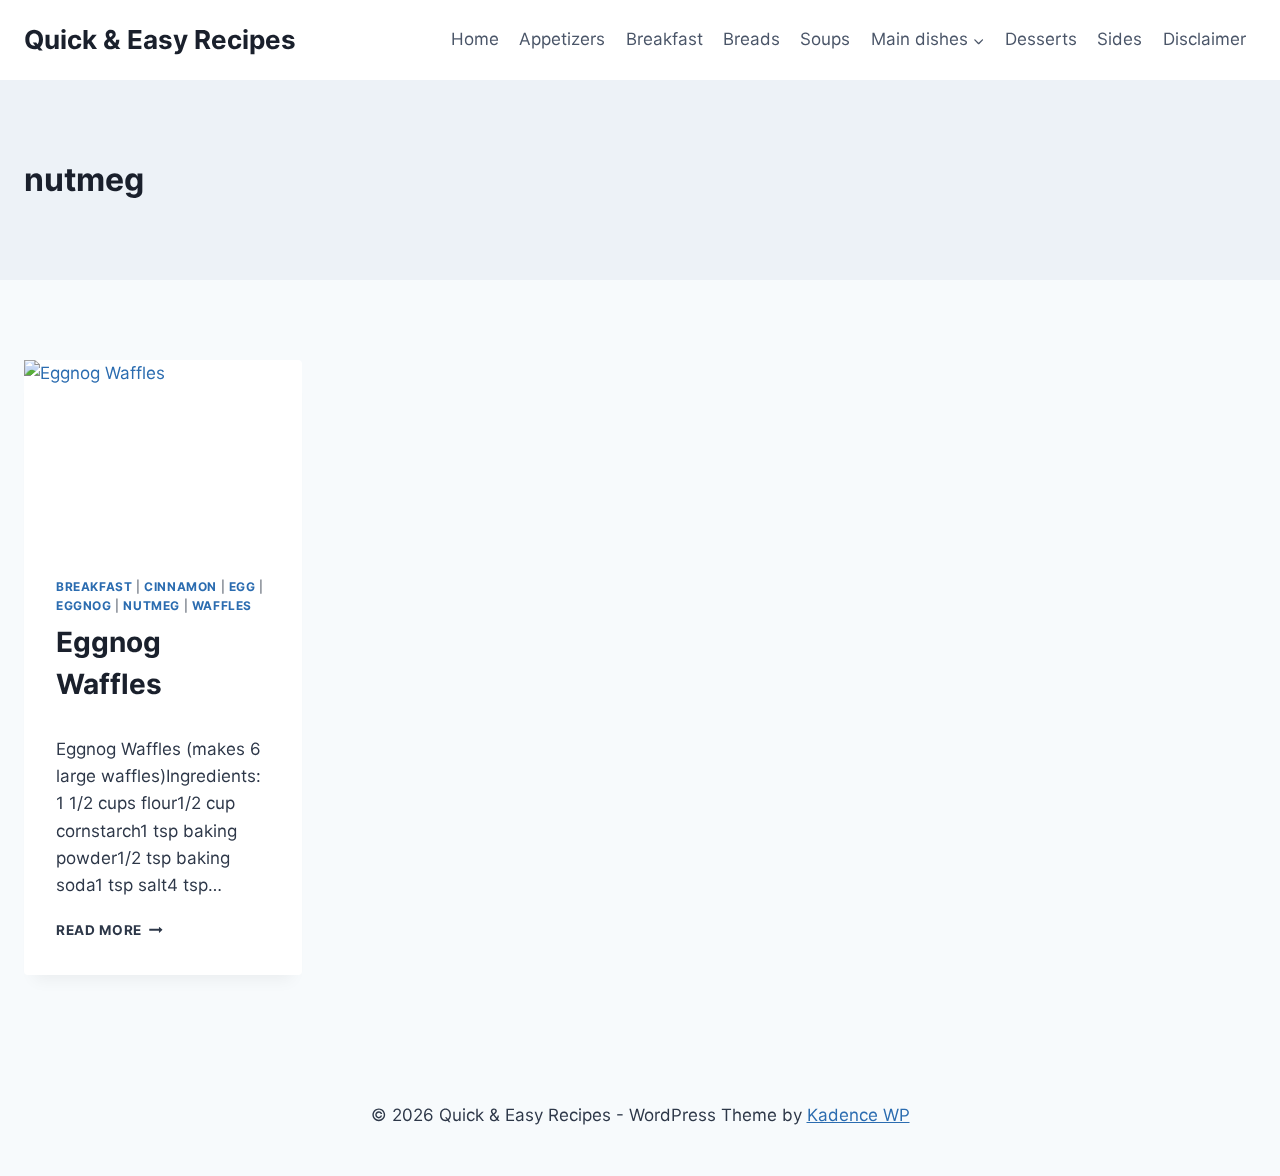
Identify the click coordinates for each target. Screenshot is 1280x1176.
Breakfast (664, 39)
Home (475, 39)
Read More (109, 930)
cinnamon (180, 586)
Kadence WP (858, 1115)
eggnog (84, 605)
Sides (1119, 39)
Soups (825, 39)
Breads (751, 39)
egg (242, 586)
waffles (222, 605)
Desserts (1041, 39)
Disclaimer (1204, 39)
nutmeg (151, 605)
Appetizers (562, 39)
